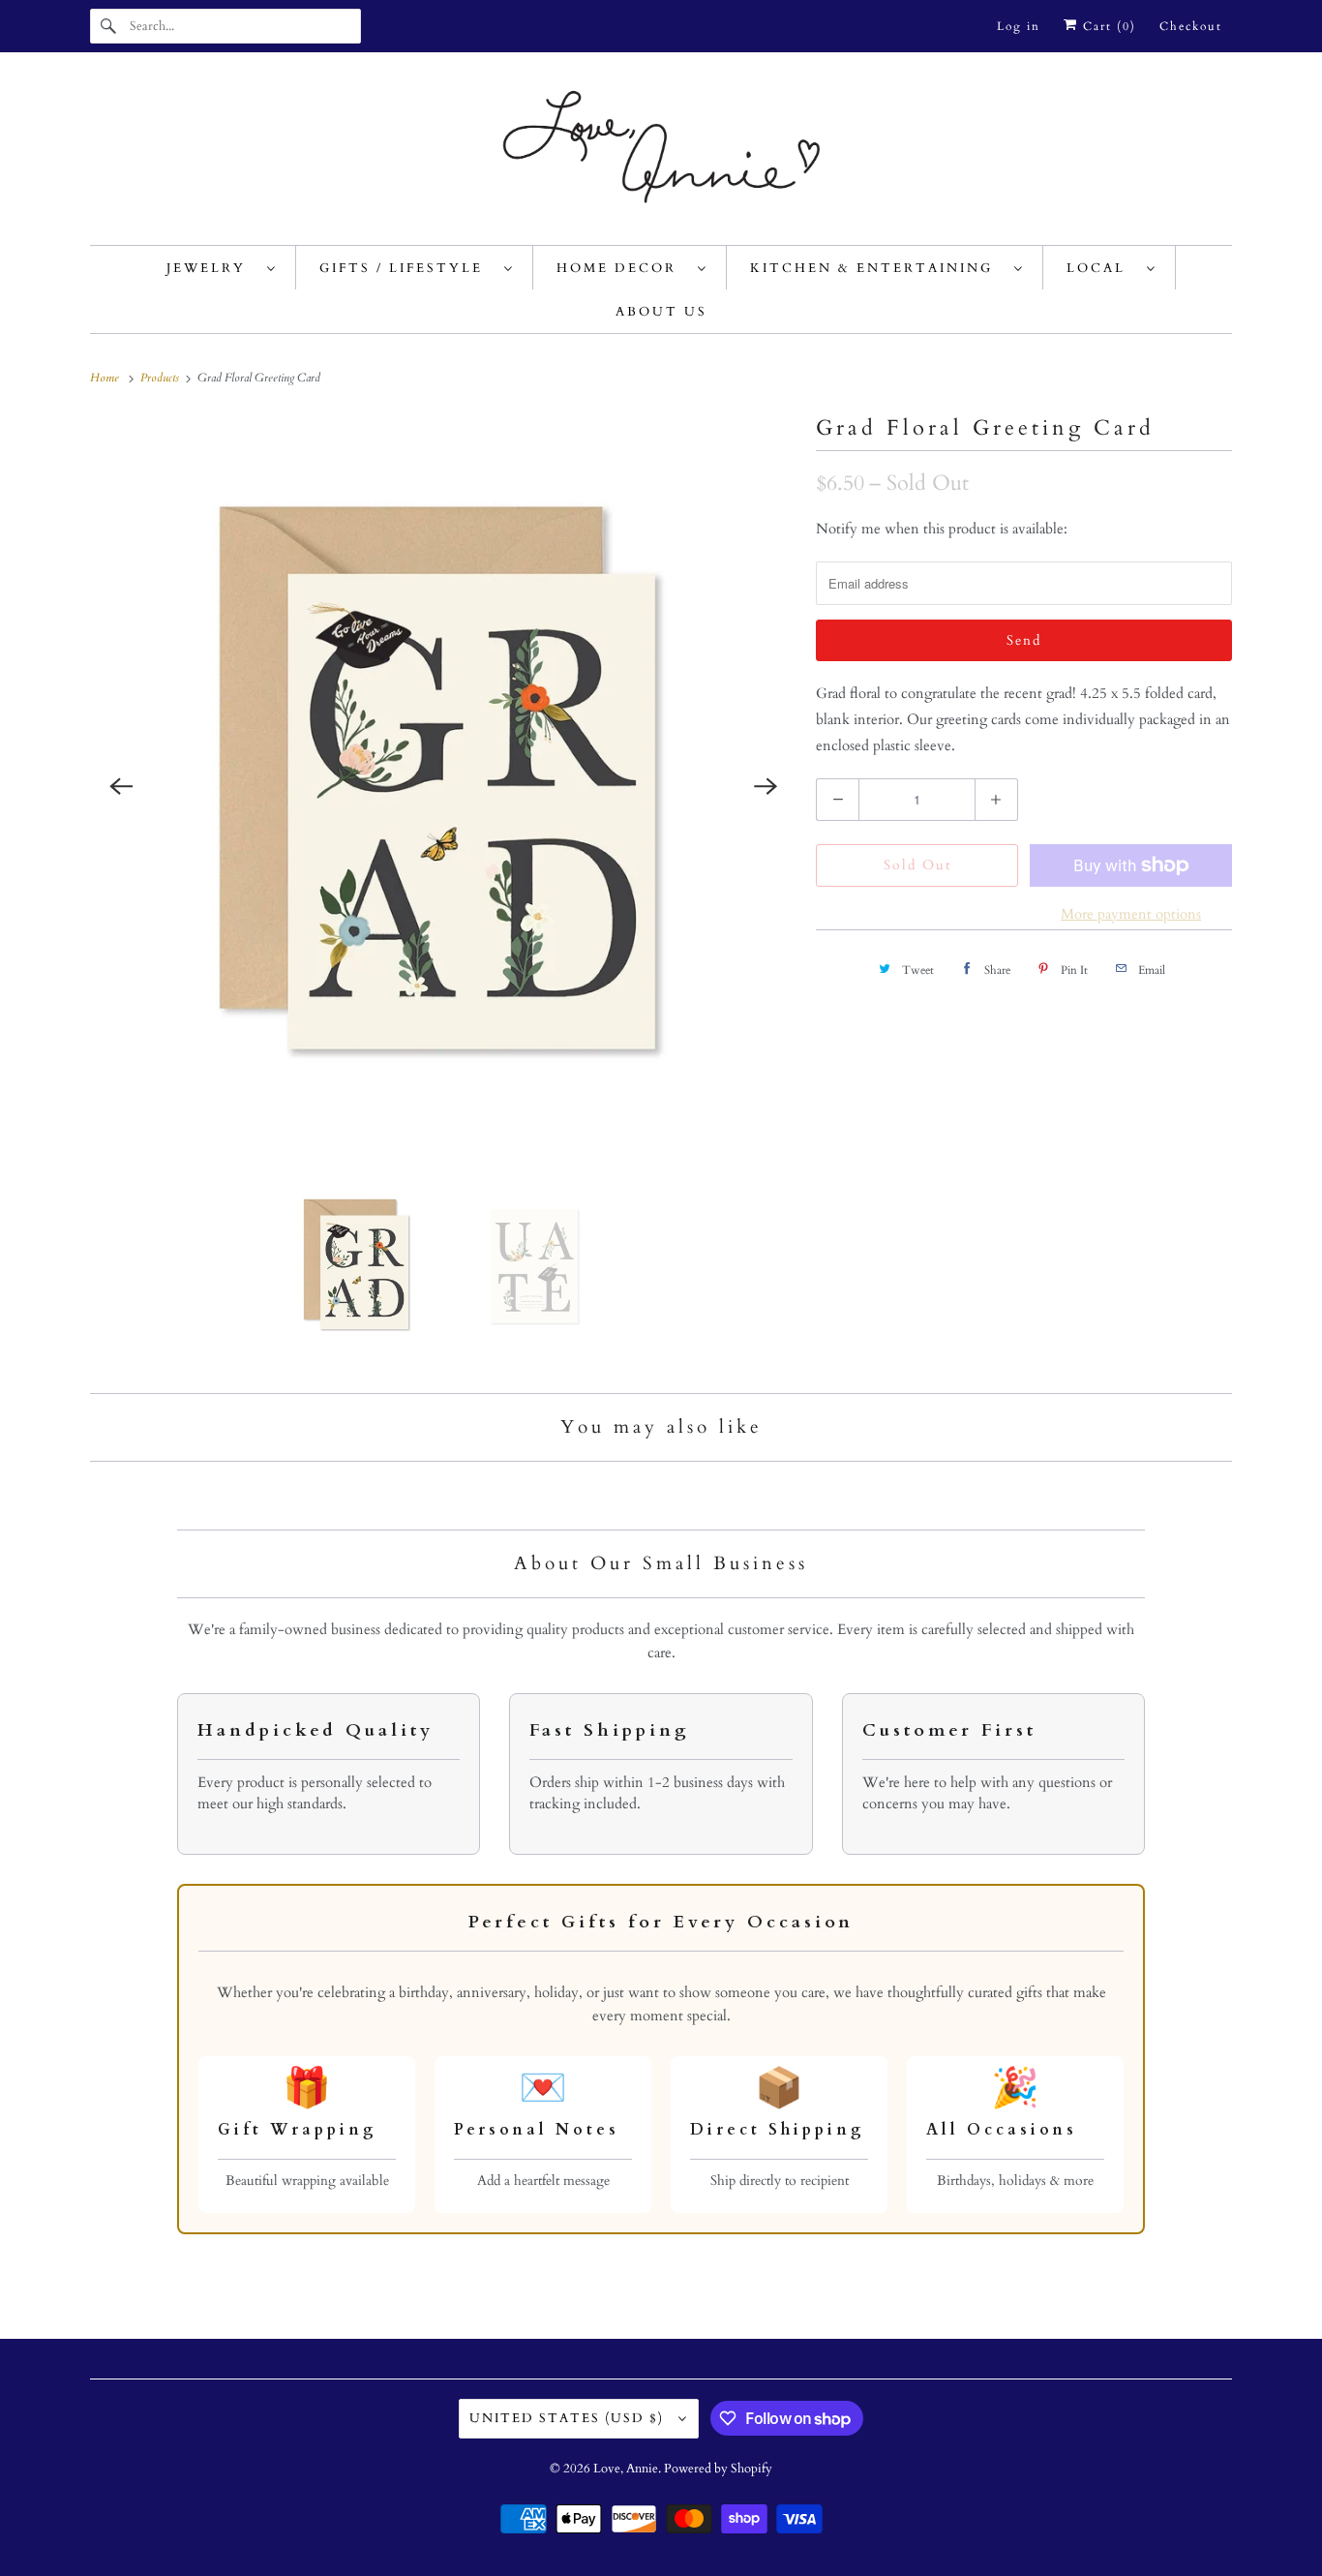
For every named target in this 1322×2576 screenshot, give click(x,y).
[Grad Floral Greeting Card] (443, 786)
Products (161, 378)
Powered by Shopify (718, 2469)
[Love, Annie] (661, 153)
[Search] (109, 26)
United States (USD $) (569, 2418)
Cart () (1107, 26)
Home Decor (622, 268)
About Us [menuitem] (661, 312)
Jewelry (212, 268)
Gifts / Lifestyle (407, 268)
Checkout (1191, 26)
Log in (1019, 26)
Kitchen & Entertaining (877, 268)
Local (1102, 268)
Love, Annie (626, 2469)
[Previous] (121, 786)
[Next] (766, 786)
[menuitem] (222, 268)
